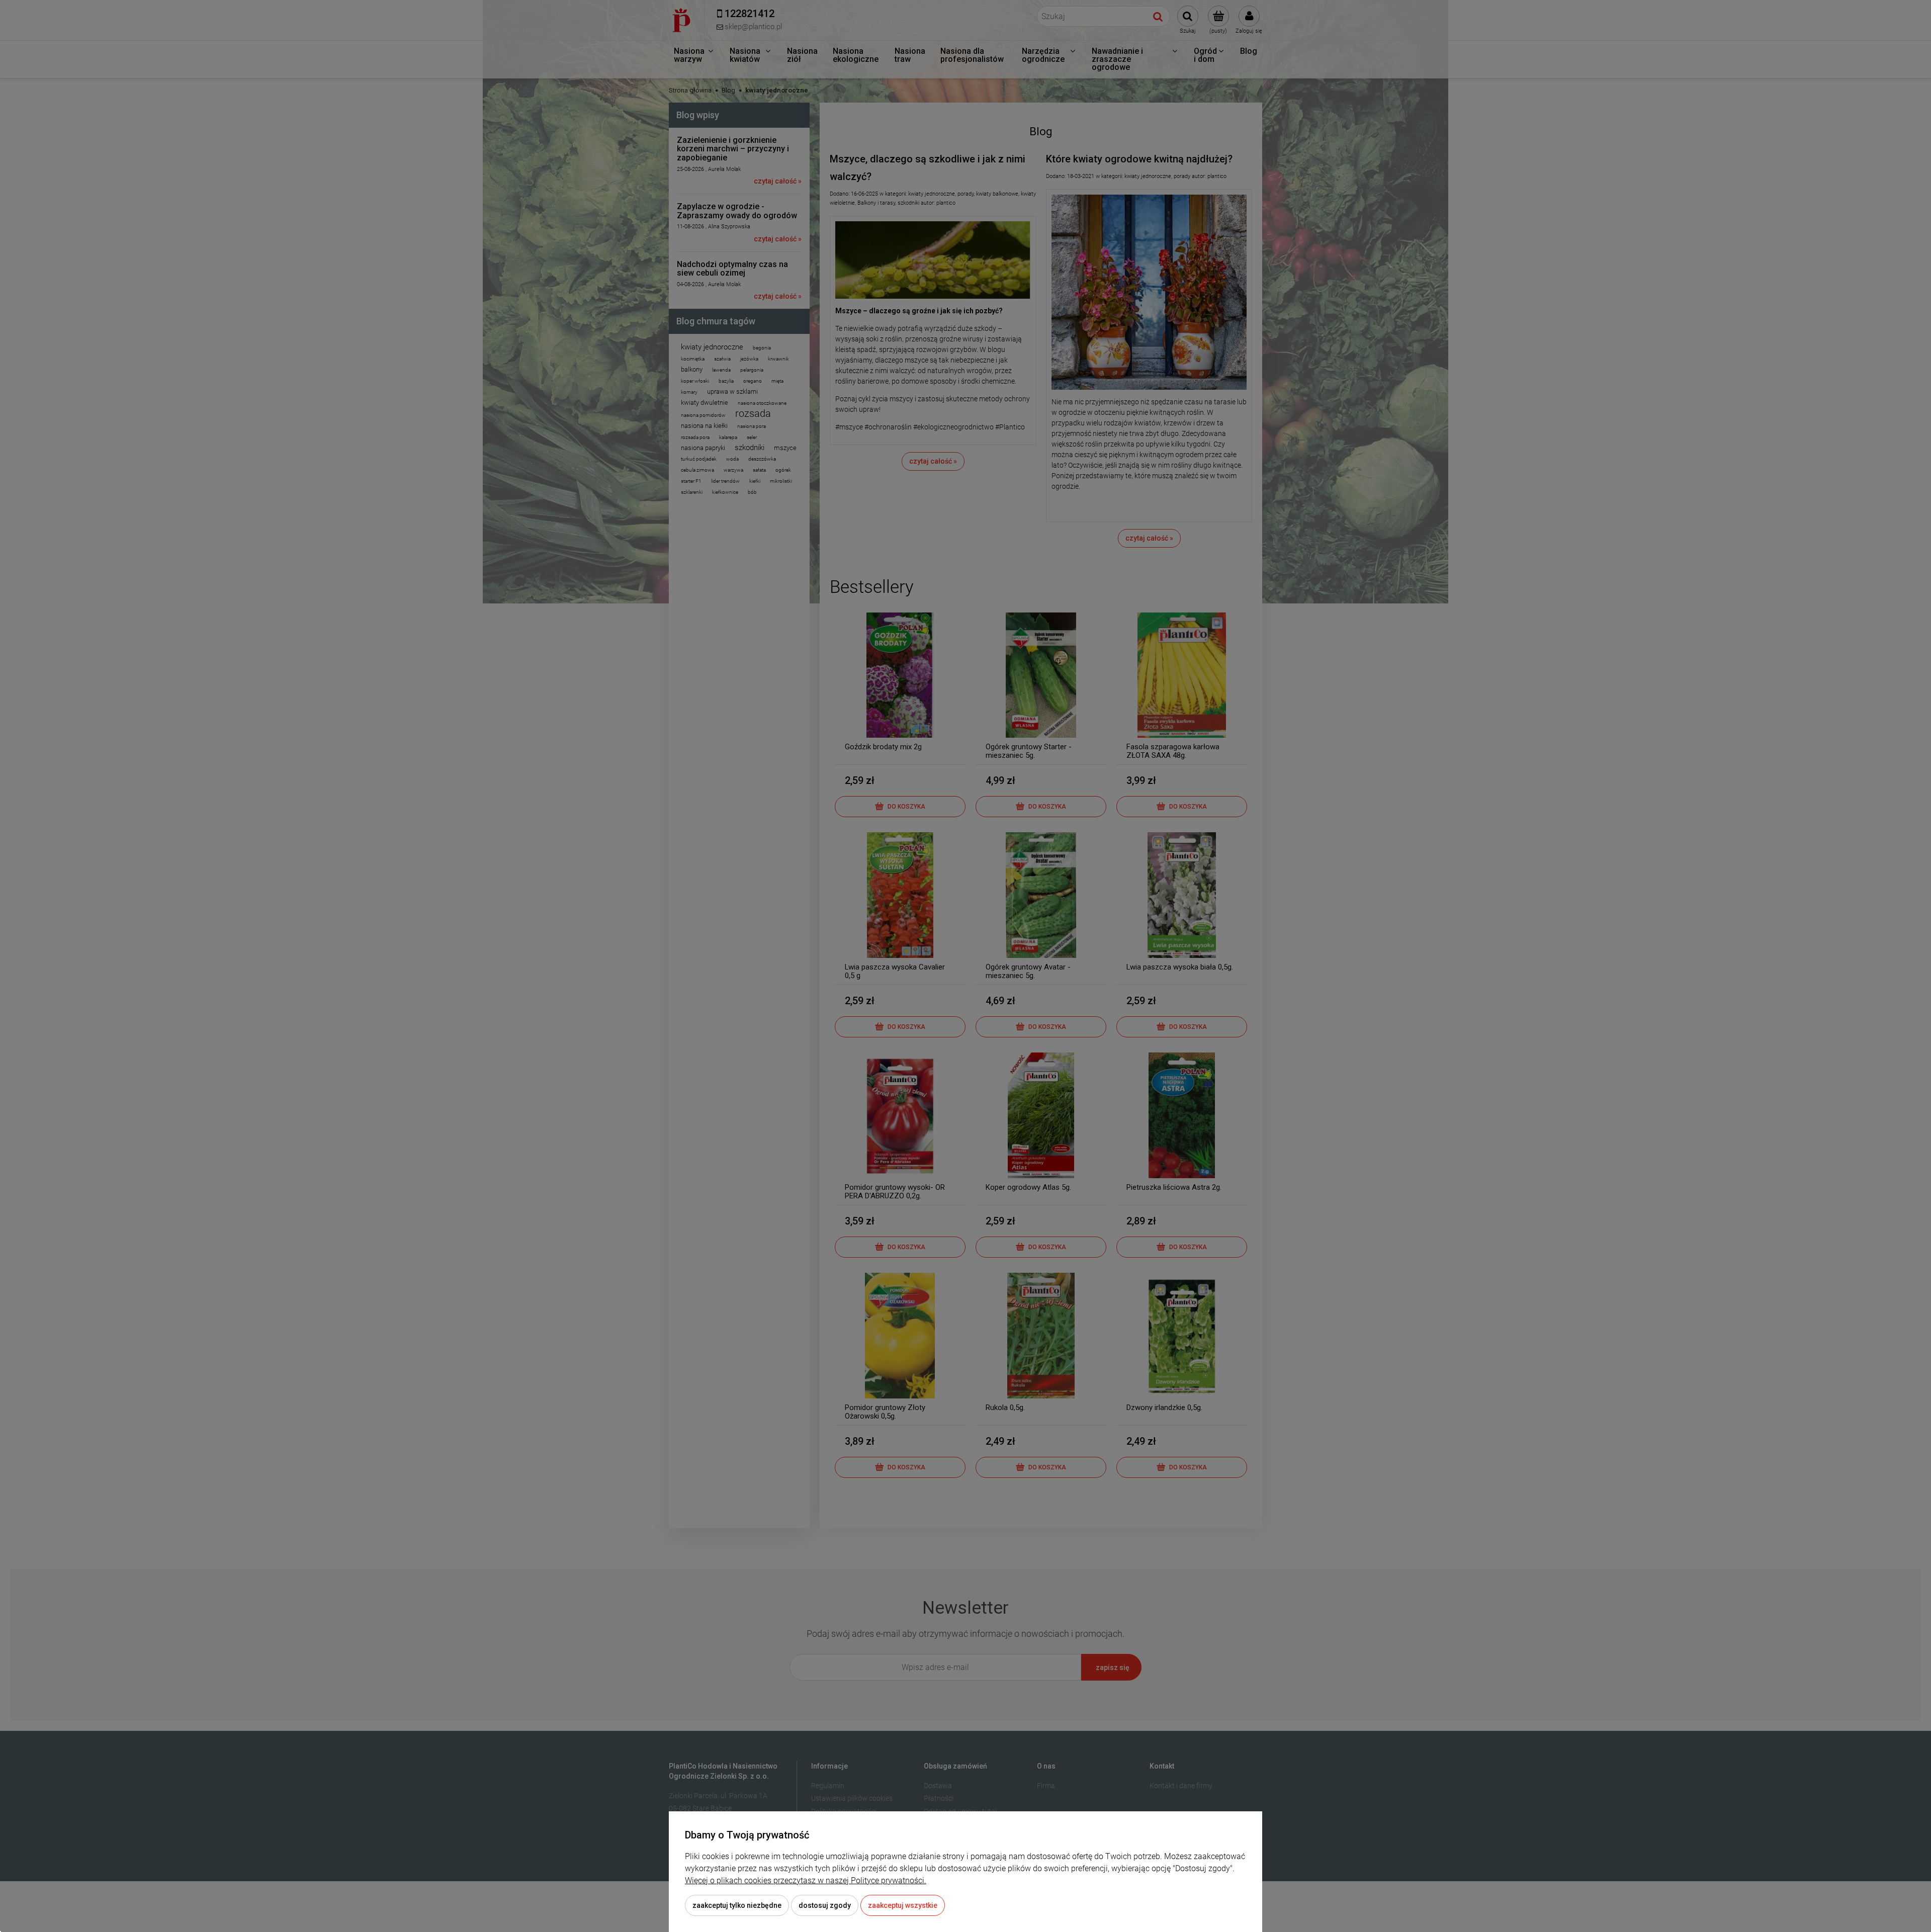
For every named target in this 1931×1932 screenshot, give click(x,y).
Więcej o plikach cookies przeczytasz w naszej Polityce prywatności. (806, 1880)
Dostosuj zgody (825, 1905)
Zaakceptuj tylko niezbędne (737, 1905)
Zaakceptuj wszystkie (903, 1905)
